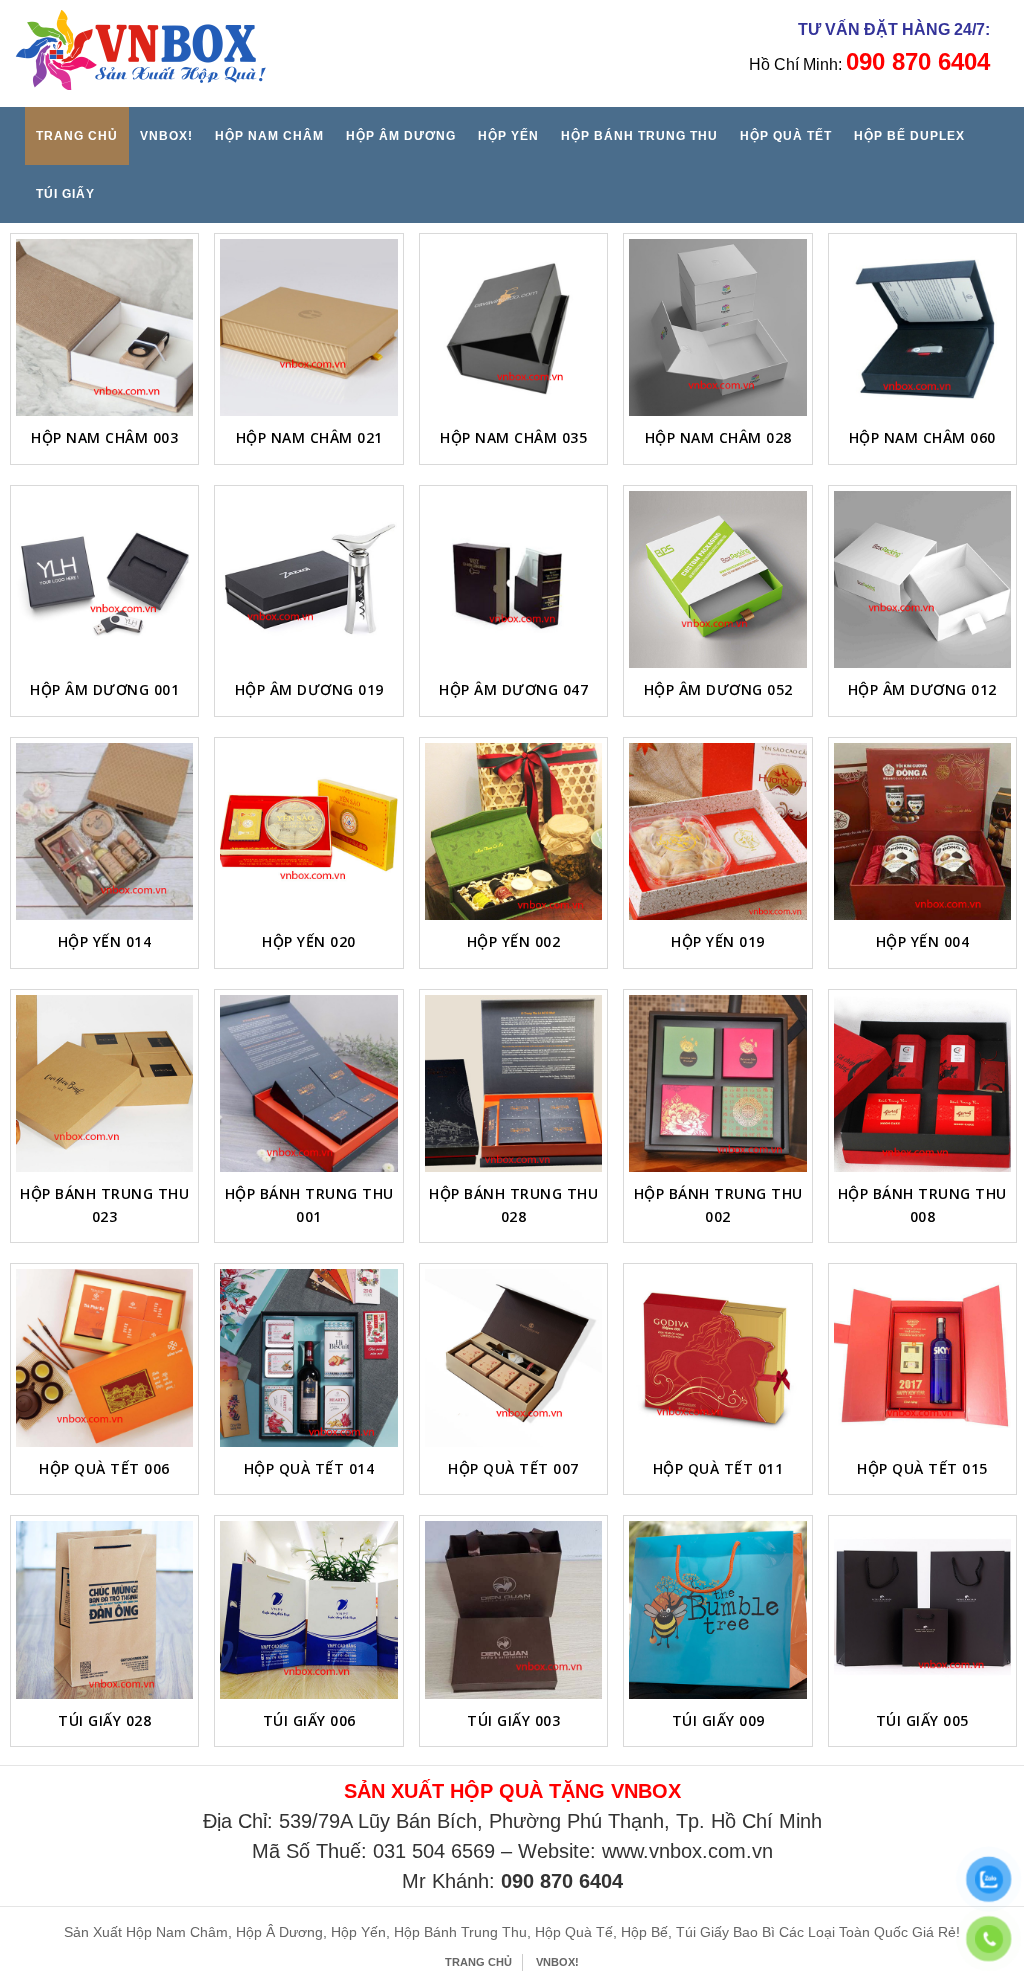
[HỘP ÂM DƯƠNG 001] (104, 579)
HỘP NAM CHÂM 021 (309, 437)
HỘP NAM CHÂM (269, 136)
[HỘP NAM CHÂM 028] (717, 327)
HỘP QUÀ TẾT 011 (718, 1468)
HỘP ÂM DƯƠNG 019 (309, 689)
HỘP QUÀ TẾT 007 (513, 1468)
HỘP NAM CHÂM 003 (104, 437)
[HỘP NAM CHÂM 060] (922, 327)
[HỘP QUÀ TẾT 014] (308, 1357)
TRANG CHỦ (77, 136)
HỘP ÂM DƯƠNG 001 (104, 689)
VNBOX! (166, 136)
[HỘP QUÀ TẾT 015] (922, 1357)
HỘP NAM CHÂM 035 (513, 437)
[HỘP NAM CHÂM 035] (513, 327)
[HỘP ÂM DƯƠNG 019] (308, 579)
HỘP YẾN (508, 136)
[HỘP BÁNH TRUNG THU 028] (513, 1083)
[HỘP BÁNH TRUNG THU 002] (717, 1083)
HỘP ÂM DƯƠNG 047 (513, 689)
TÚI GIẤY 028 (104, 1720)
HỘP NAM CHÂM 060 (922, 437)
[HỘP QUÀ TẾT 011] (717, 1357)
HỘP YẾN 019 (718, 941)
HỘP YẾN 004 (923, 941)
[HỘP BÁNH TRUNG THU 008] (922, 1083)
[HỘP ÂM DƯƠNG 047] (513, 579)
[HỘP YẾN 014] (104, 831)
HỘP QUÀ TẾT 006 (104, 1468)
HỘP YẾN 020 (309, 941)
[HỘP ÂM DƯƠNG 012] (922, 579)
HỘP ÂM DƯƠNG (401, 136)
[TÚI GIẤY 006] (308, 1609)
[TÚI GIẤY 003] (513, 1609)
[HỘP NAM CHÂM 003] (104, 327)
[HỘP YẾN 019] (717, 831)
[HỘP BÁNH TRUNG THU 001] (308, 1083)
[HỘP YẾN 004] (922, 831)
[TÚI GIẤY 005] (922, 1609)
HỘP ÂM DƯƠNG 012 (922, 689)
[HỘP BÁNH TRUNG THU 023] (104, 1083)
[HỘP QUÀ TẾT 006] (104, 1357)
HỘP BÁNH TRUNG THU (639, 136)
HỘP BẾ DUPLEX (909, 136)
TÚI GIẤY (65, 194)
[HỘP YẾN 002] (513, 831)
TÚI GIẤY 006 (309, 1720)
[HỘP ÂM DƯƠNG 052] (717, 579)
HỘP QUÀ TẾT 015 (922, 1468)
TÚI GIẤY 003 (513, 1720)
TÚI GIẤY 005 (922, 1720)
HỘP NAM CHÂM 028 (718, 437)
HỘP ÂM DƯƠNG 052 (718, 689)
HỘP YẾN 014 (105, 941)
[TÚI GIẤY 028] (104, 1609)
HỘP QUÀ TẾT (786, 136)
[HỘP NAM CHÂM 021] (308, 327)
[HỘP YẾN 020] (308, 831)
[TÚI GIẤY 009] (717, 1609)
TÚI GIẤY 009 (718, 1720)
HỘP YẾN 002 (514, 941)
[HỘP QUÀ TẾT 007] (513, 1357)
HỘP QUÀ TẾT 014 (309, 1468)
